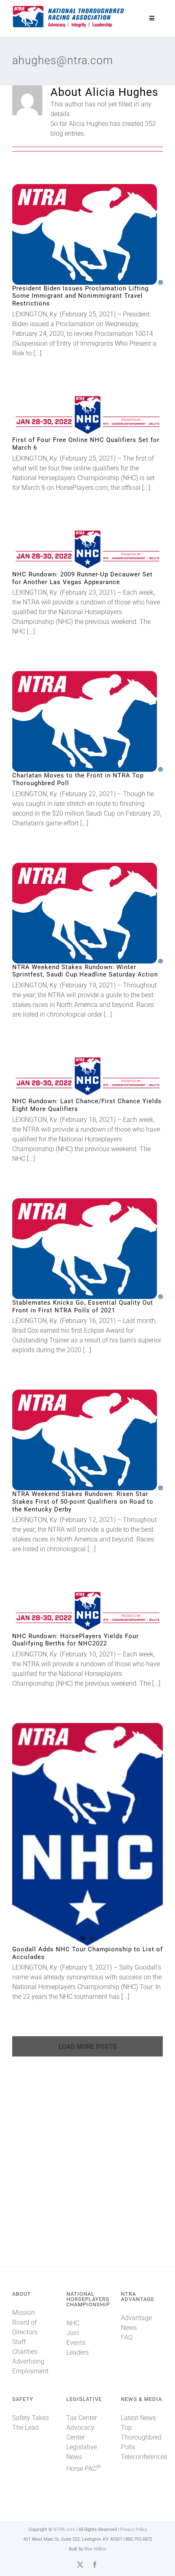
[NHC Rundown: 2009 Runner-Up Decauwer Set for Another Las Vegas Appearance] (87, 549)
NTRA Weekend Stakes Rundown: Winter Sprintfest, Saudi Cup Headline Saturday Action (74, 913)
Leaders (78, 2352)
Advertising (28, 2361)
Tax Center (82, 2418)
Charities (25, 2352)
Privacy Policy (133, 2529)
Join (73, 2333)
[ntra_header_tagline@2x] (69, 8)
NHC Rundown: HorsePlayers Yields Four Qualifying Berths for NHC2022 (74, 1611)
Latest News (138, 2418)
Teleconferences (144, 2457)
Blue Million (95, 2549)
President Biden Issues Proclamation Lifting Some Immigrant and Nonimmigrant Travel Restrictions (74, 234)
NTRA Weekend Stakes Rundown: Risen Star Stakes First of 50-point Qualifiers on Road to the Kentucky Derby (74, 1440)
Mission (24, 2313)
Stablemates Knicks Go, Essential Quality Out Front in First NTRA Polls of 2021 (74, 1249)
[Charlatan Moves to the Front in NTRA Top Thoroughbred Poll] (87, 721)
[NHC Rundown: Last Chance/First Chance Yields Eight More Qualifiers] (87, 1076)
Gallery (101, 234)
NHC (73, 2323)
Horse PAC (83, 2469)
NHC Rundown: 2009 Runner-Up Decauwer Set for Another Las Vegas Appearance (74, 549)
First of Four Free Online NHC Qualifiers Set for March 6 (74, 415)
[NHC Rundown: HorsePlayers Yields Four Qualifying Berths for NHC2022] (87, 1610)
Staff (19, 2342)
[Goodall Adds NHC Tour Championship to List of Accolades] (87, 1834)
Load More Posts (88, 2047)
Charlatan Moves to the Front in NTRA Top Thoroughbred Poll (74, 722)
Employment (30, 2371)
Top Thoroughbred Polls (141, 2437)
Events (76, 2343)
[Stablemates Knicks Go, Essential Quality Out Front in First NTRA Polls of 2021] (87, 1249)
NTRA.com (64, 2529)
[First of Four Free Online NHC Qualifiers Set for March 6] (87, 415)
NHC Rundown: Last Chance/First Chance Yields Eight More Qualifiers (74, 1076)
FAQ (127, 2337)
